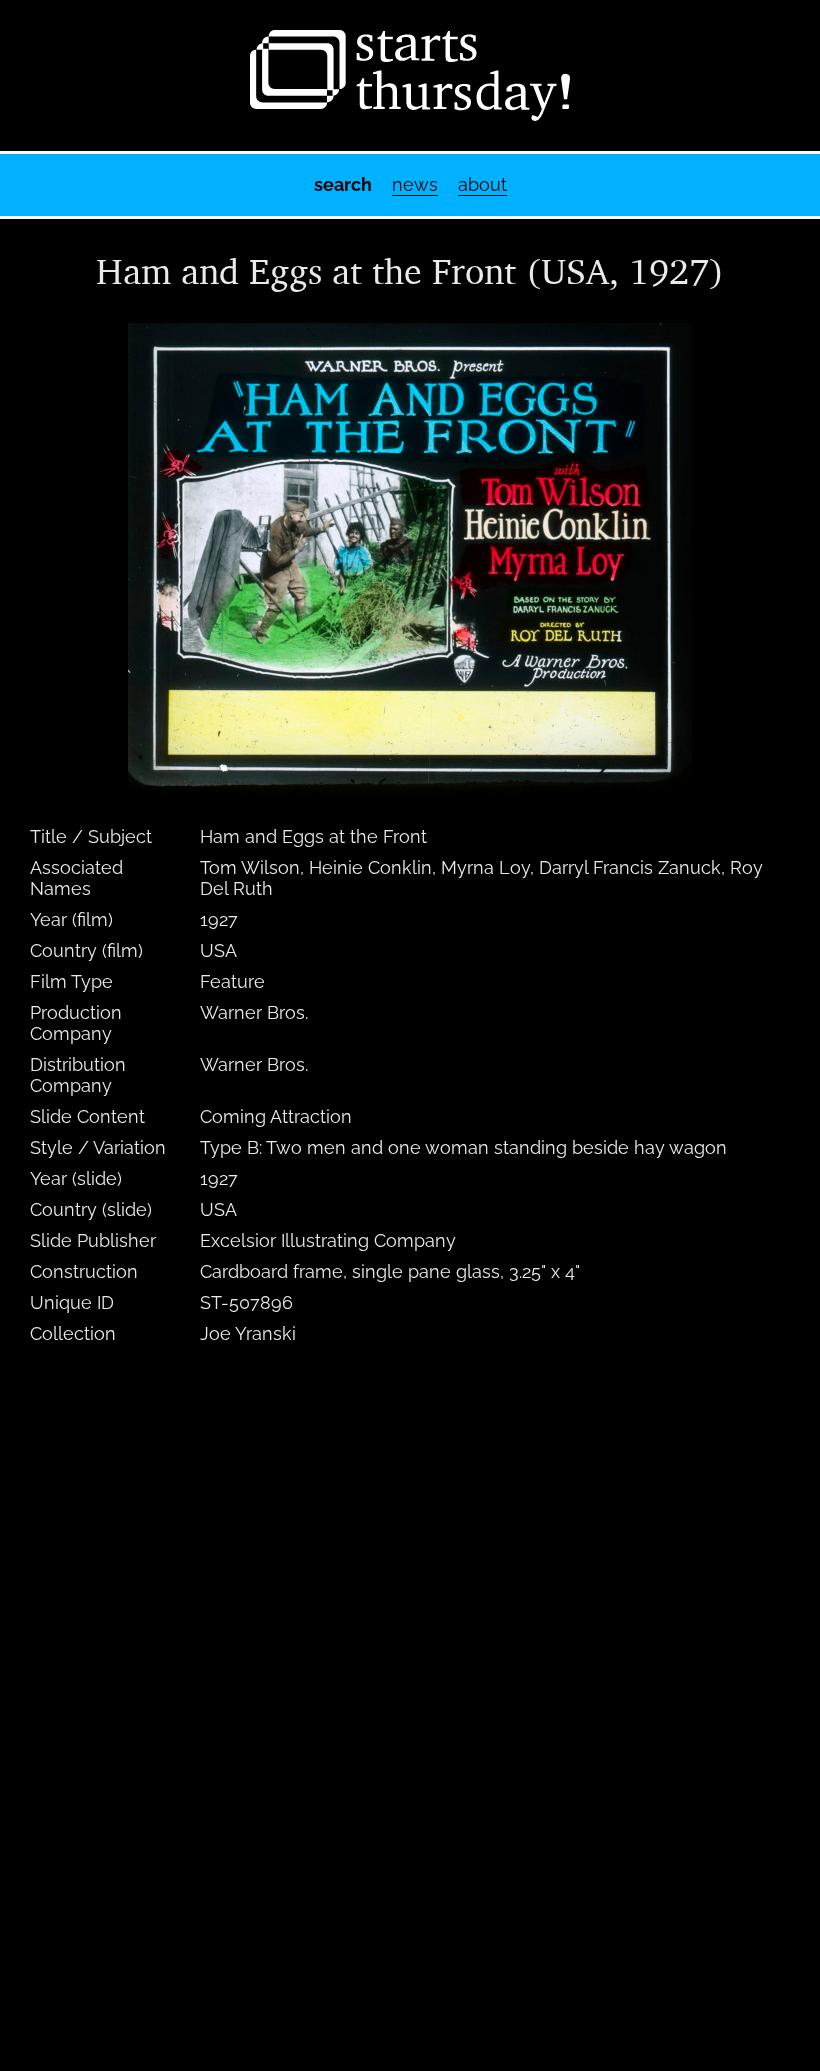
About (482, 184)
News (415, 184)
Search (343, 184)
